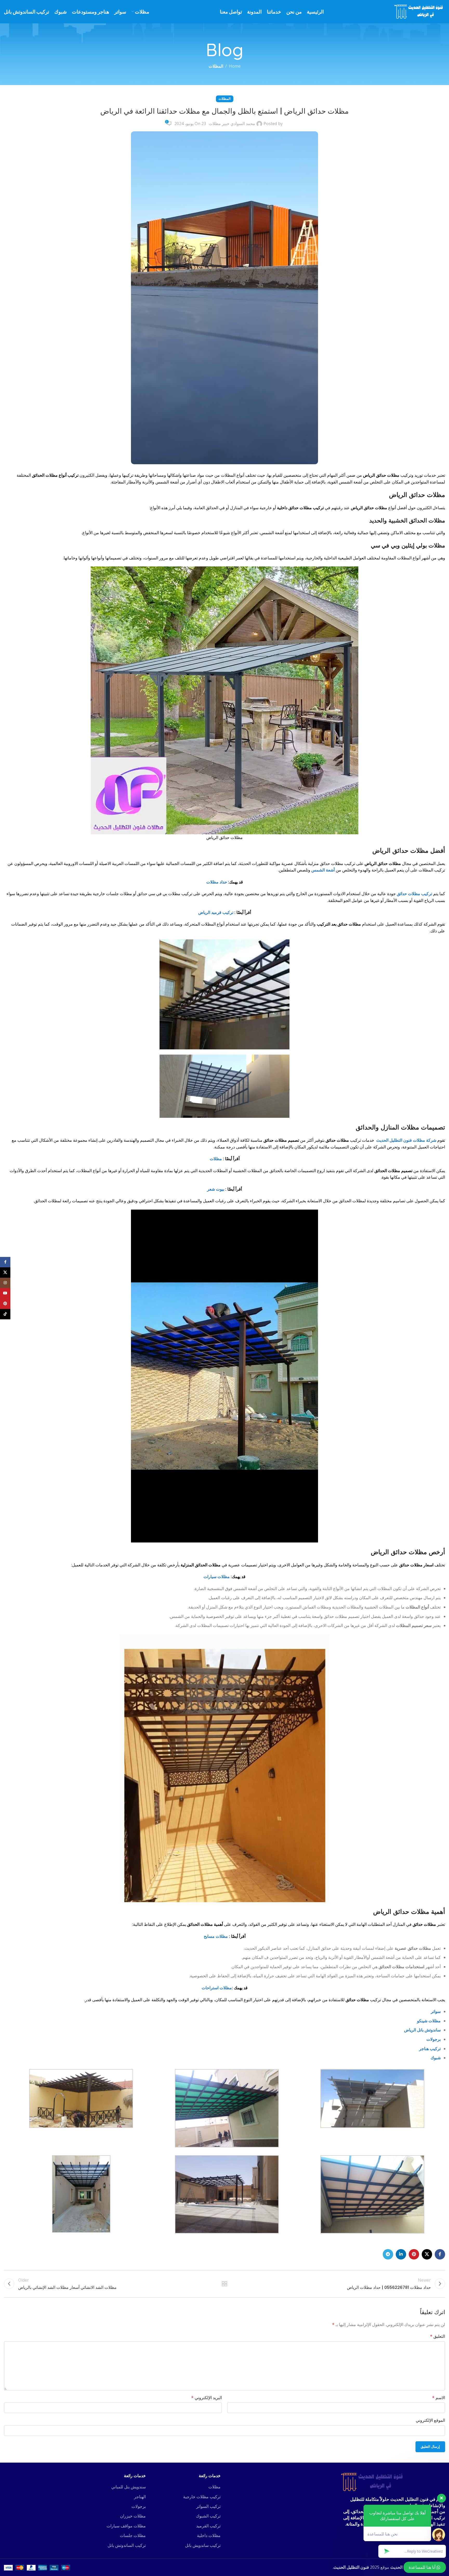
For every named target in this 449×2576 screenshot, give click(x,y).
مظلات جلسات (133, 2535)
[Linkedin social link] (401, 2254)
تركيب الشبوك (208, 2516)
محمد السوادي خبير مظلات (232, 124)
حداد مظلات (217, 882)
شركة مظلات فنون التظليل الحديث (406, 1140)
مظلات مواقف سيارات (126, 2526)
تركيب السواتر (208, 2506)
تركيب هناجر (430, 2049)
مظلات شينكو (429, 2021)
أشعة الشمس (323, 870)
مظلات (216, 1159)
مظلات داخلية (209, 2535)
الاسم (439, 2398)
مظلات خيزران (133, 2516)
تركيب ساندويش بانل (203, 2545)
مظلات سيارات (217, 1577)
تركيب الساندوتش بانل (127, 2545)
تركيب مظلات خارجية (202, 2497)
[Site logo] (420, 11)
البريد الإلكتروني (207, 2398)
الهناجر (140, 2497)
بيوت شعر (216, 1189)
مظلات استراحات (217, 1988)
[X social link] (427, 2254)
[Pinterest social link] (414, 2254)
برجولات (434, 2039)
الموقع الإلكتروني (430, 2420)
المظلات (216, 66)
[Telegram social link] (388, 2254)
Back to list (224, 2284)
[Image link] (373, 2482)
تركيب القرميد (208, 2526)
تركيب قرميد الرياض (216, 912)
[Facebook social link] (440, 2254)
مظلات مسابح (216, 1936)
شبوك (436, 2058)
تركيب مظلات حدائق (414, 894)
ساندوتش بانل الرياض (422, 2030)
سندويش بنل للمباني (128, 2487)
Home (235, 66)
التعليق (438, 2336)
